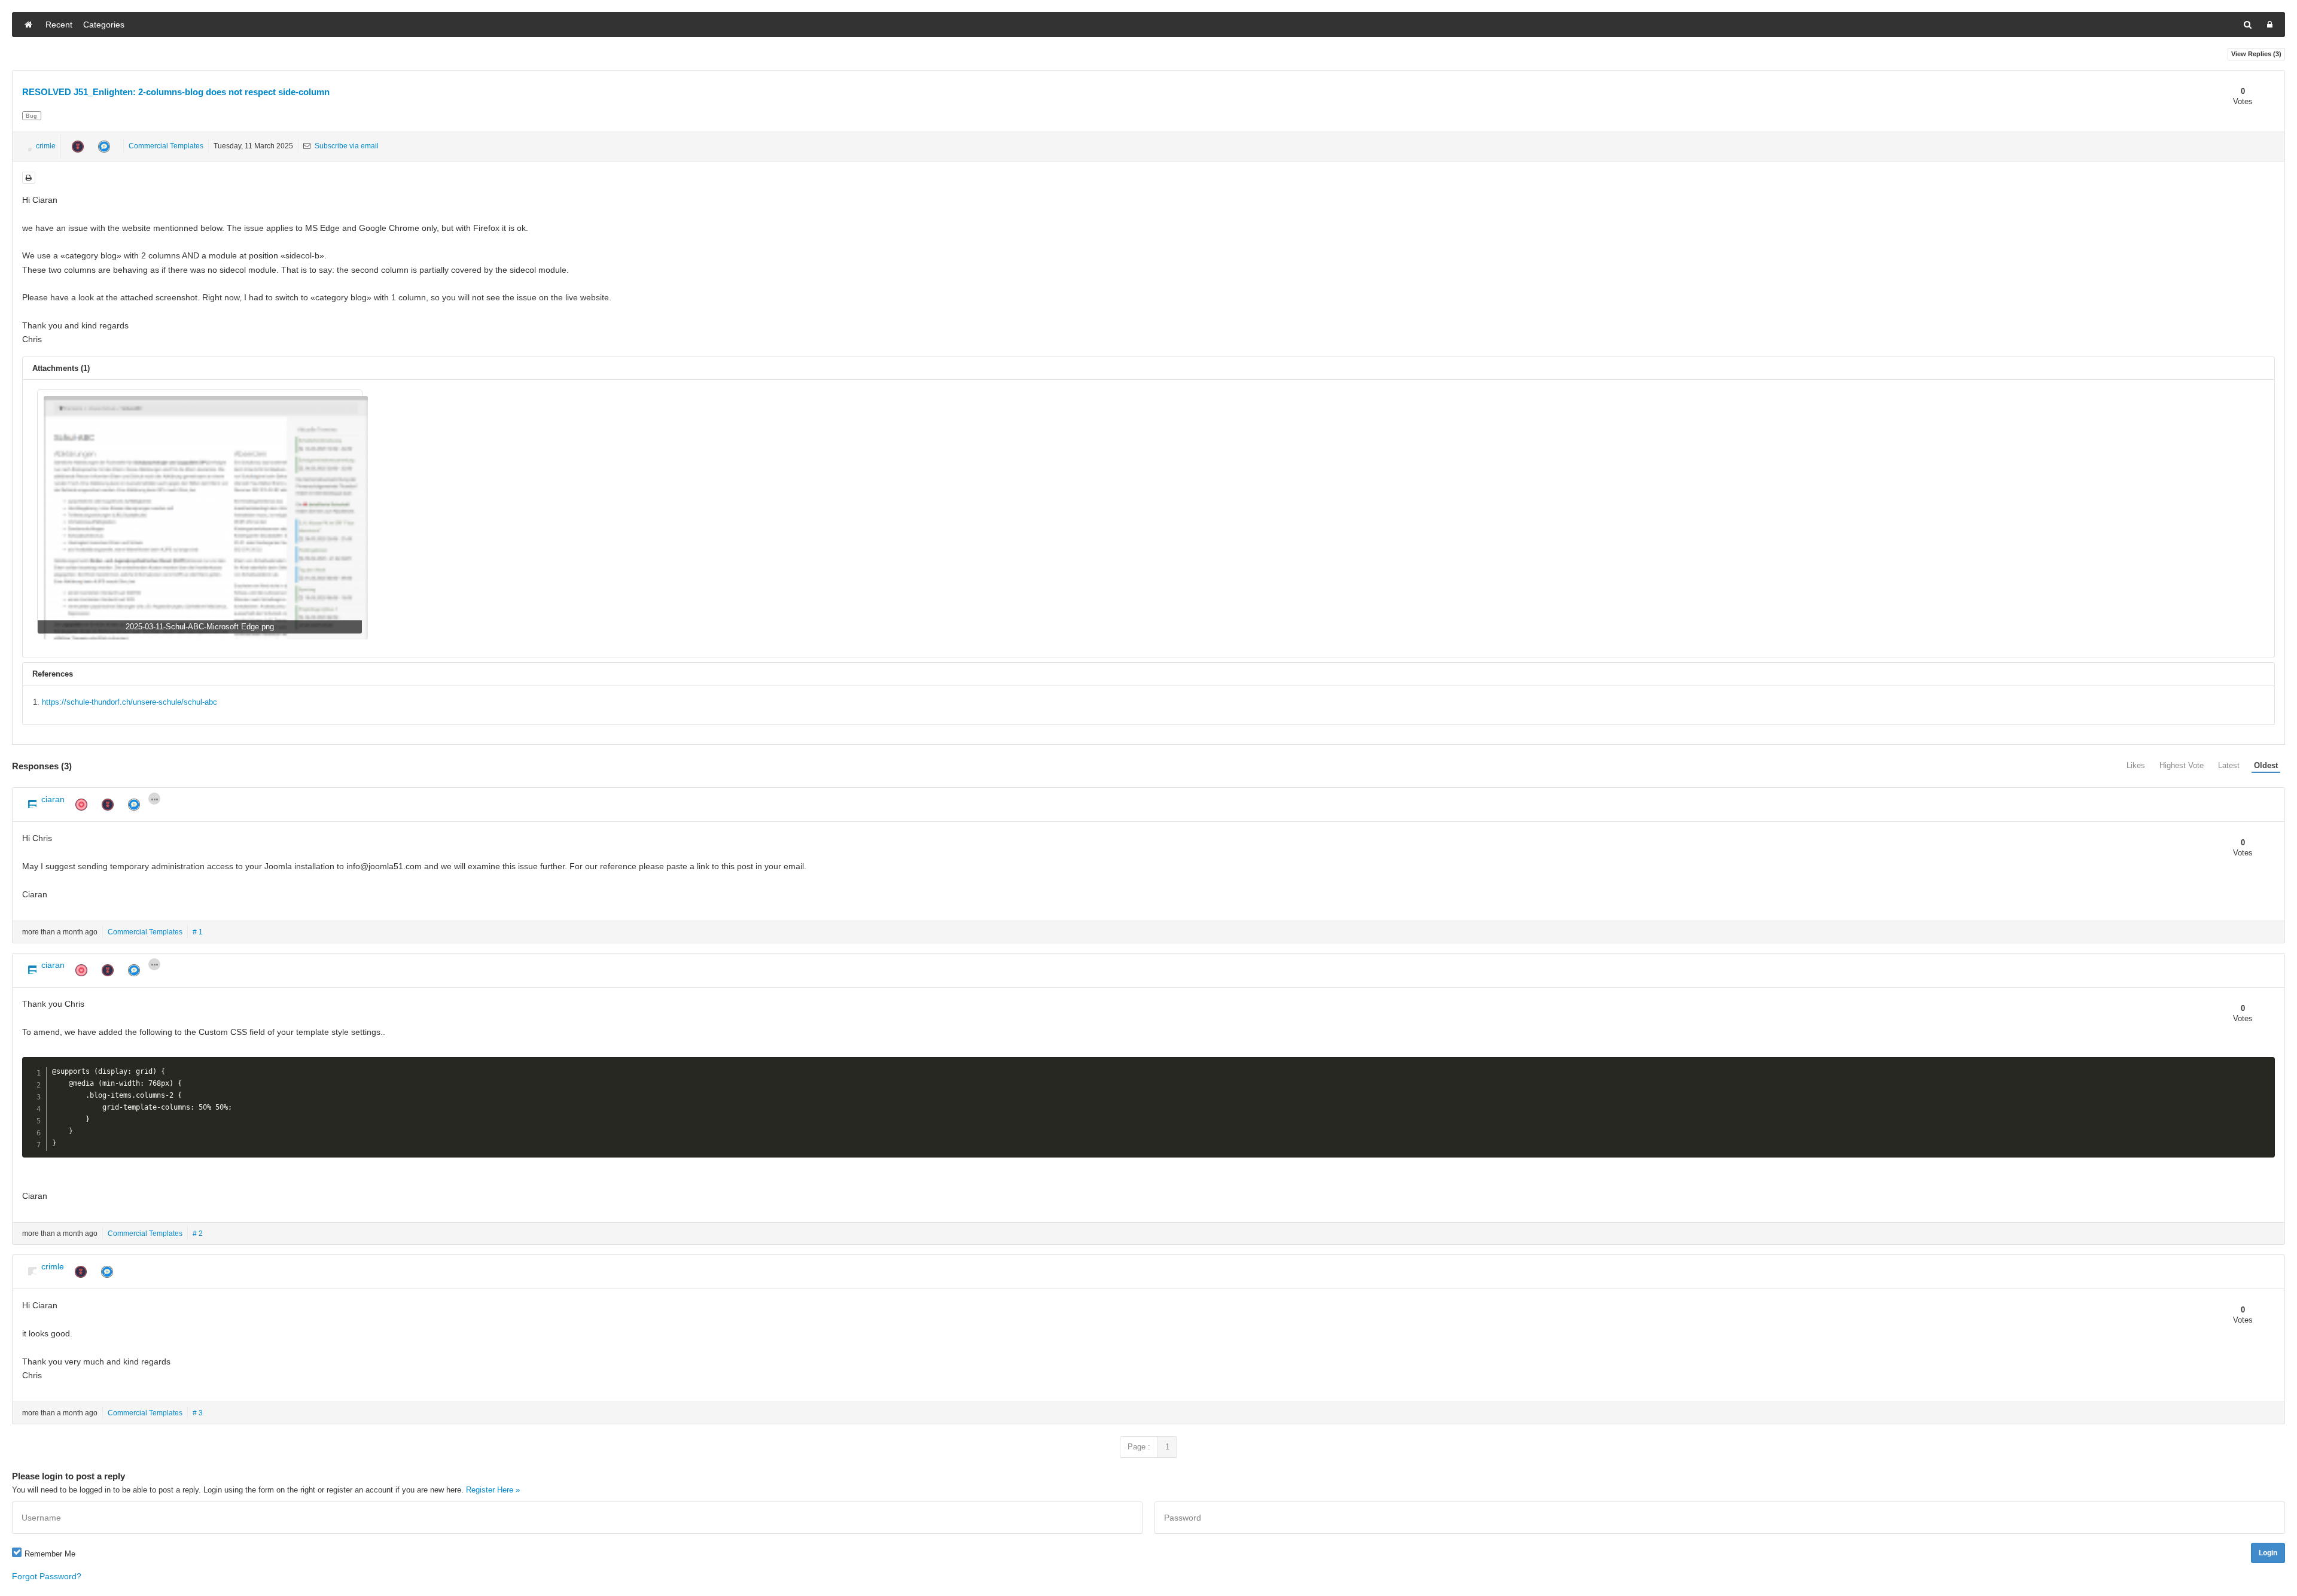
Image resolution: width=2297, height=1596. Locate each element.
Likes (2136, 765)
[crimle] (27, 147)
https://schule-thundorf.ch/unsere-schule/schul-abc (130, 702)
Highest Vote (2182, 765)
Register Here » (493, 1490)
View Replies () (2256, 54)
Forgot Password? (47, 1576)
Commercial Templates (166, 146)
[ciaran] (29, 801)
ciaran (53, 799)
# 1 (198, 932)
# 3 (198, 1413)
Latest (2229, 765)
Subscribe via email (346, 146)
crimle (46, 146)
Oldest (2266, 765)
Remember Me (50, 1554)
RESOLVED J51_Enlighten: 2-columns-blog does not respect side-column (176, 92)
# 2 (198, 1233)
